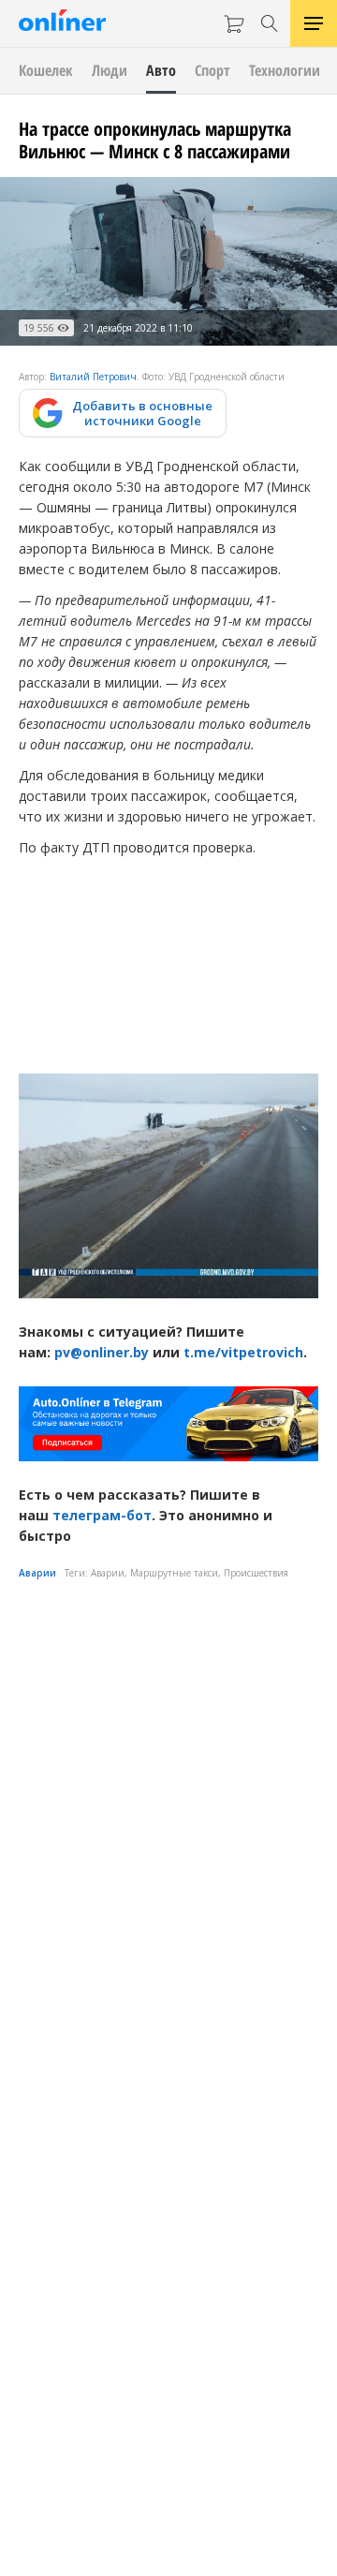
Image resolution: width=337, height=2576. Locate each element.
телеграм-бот (102, 1515)
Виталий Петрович (93, 377)
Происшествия (256, 1573)
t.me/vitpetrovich (243, 1352)
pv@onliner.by (102, 1352)
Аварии (37, 1573)
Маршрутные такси (174, 1573)
